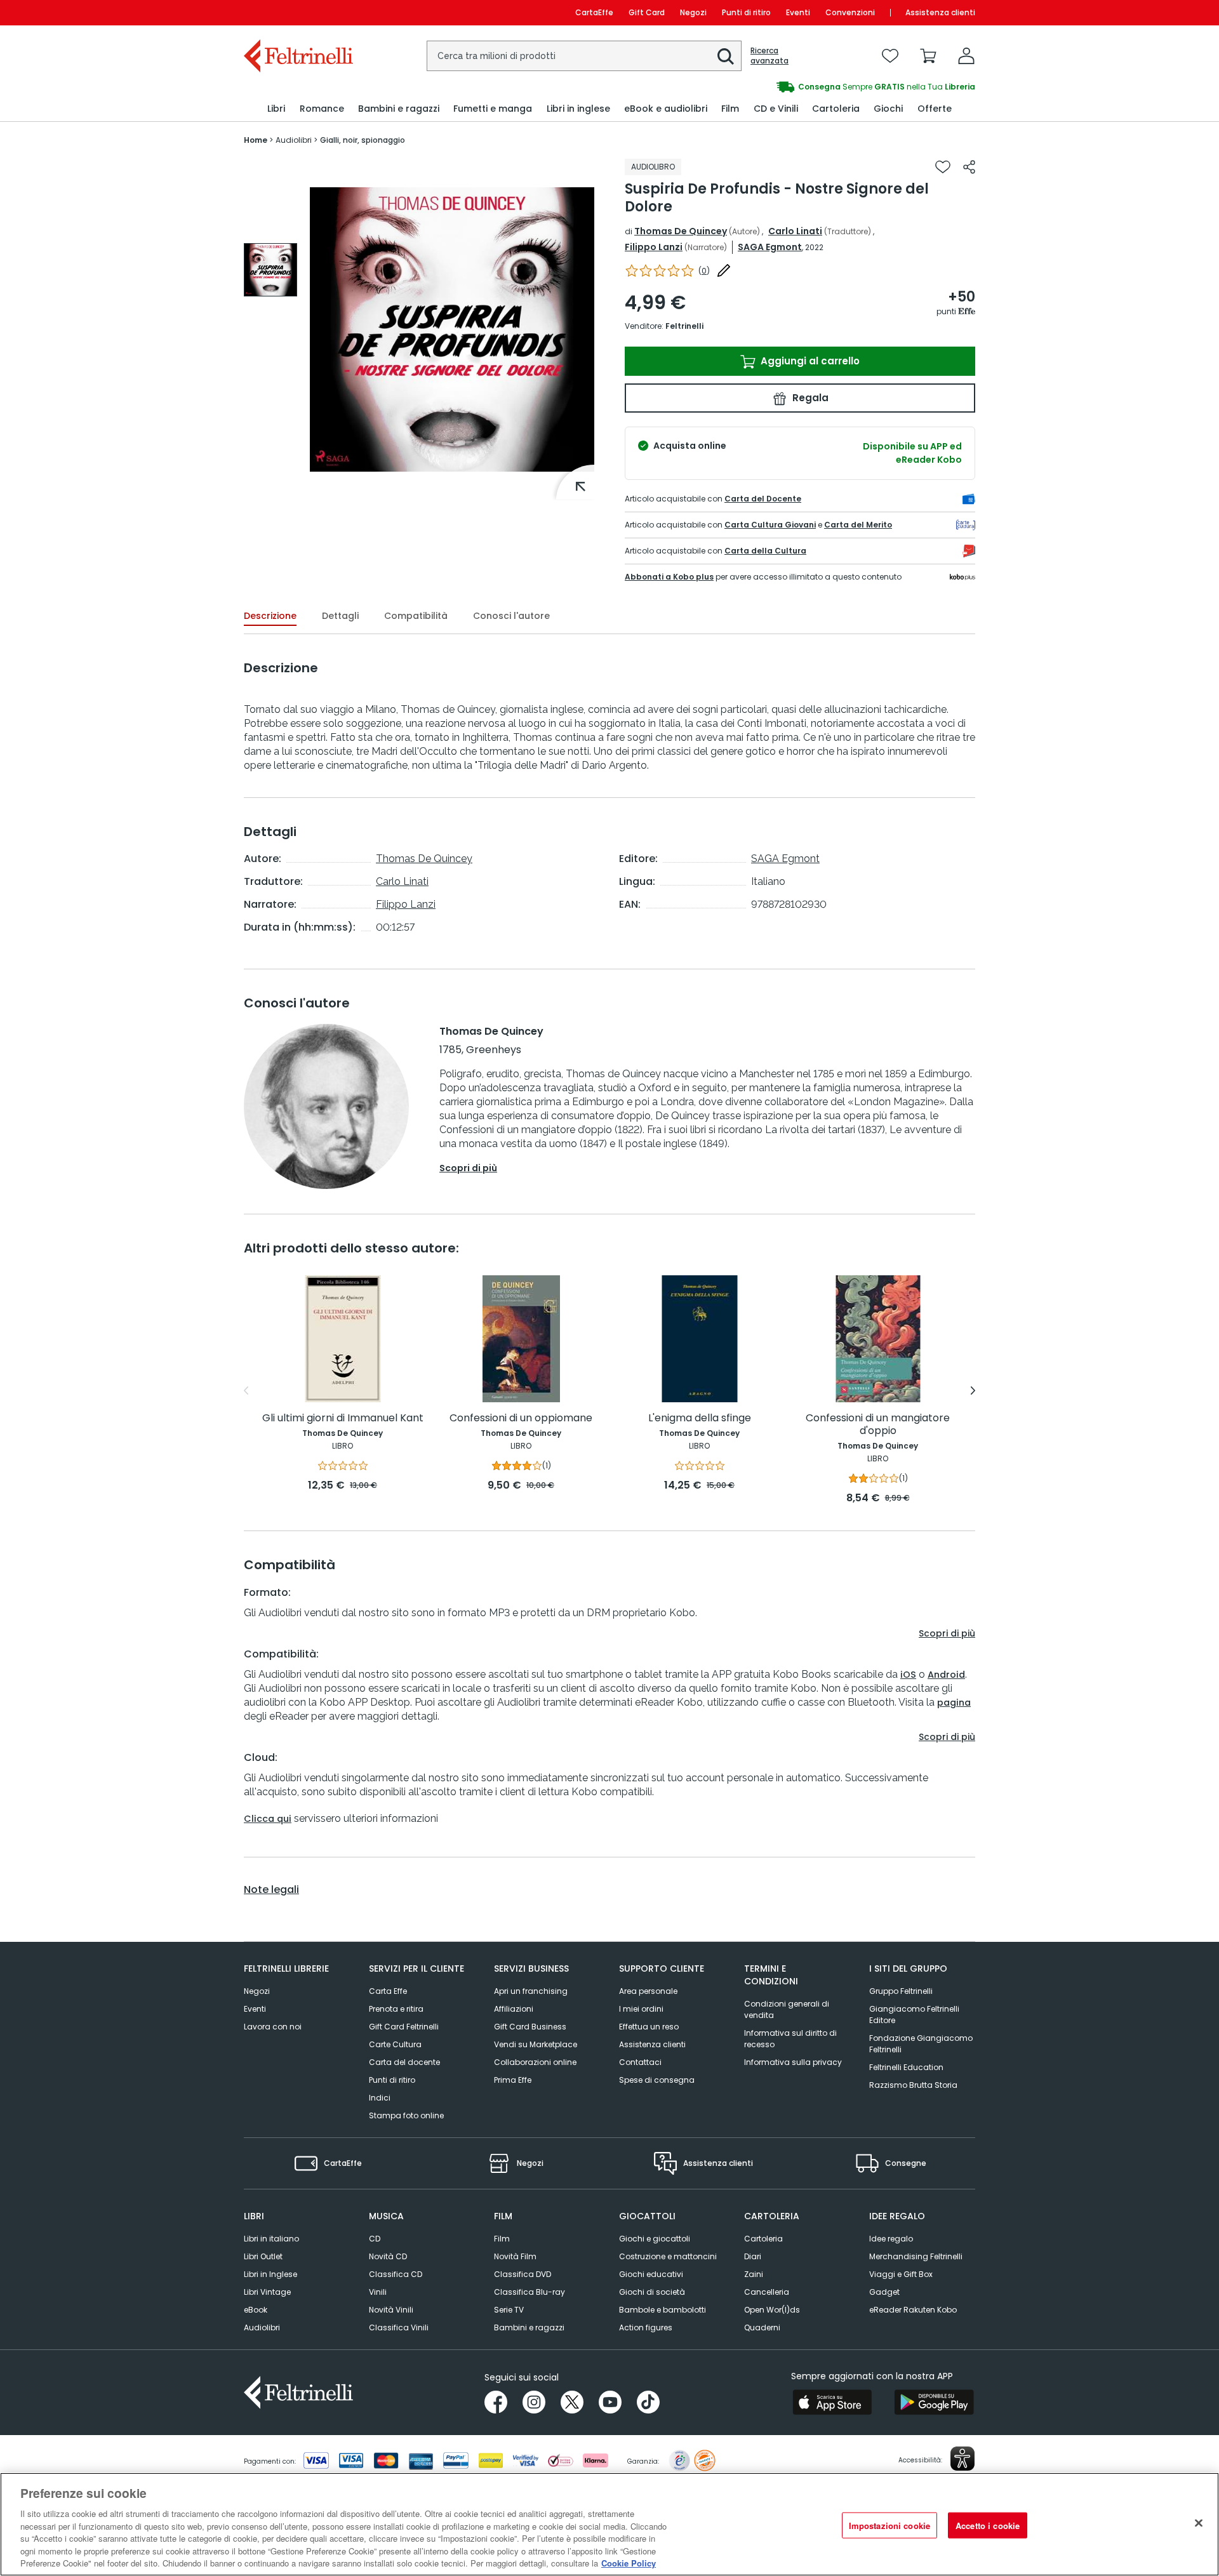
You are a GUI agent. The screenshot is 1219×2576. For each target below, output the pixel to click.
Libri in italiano (271, 2239)
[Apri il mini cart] (928, 56)
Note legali (271, 1890)
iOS (908, 1675)
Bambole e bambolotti (663, 2310)
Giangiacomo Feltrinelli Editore (914, 2015)
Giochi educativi (651, 2274)
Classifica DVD (523, 2274)
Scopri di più (468, 1168)
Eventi (798, 12)
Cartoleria (763, 2239)
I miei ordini (641, 2009)
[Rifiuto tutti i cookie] (1199, 2523)
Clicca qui (268, 1819)
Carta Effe (388, 1991)
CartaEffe (594, 12)
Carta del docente (404, 2062)
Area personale (648, 1991)
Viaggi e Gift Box (901, 2274)
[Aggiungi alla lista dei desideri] (943, 167)
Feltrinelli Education (906, 2067)
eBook (256, 2310)
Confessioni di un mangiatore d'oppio (878, 1425)
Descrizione (270, 616)
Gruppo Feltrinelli (901, 1991)
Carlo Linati (795, 231)
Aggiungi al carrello (809, 361)
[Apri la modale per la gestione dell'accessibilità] (963, 2459)
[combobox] (584, 56)
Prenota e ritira (396, 2009)
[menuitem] (276, 109)
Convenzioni (850, 12)
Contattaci (640, 2062)
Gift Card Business (530, 2027)
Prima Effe (513, 2080)
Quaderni (762, 2327)
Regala (809, 398)
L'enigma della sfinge (700, 1418)
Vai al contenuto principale (297, 12)
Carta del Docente (763, 499)
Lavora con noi (273, 2027)
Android (946, 1675)
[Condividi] (969, 167)
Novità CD (388, 2256)
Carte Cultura (395, 2044)
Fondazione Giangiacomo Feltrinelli (921, 2044)
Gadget (884, 2292)
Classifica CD (396, 2274)
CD (375, 2239)
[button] (726, 56)
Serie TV (509, 2310)
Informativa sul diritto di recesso (790, 2039)
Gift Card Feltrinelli (404, 2027)
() (704, 271)
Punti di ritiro (746, 12)
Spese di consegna (657, 2080)
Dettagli (340, 616)
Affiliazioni (514, 2009)
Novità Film (515, 2256)
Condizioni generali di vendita (787, 2009)
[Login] (966, 56)
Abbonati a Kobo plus (669, 577)
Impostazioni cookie (889, 2525)
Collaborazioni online (535, 2062)
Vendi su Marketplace (536, 2044)
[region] (609, 2524)
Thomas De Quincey (681, 231)
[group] (792, 87)
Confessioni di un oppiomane (521, 1418)
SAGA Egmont (770, 247)
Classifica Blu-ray (530, 2292)
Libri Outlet (263, 2256)
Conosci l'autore (511, 616)
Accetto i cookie (988, 2525)
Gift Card (647, 12)
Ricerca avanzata (769, 56)
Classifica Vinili (399, 2327)
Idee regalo (891, 2239)
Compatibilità (416, 616)
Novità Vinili (391, 2310)
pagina (954, 1703)
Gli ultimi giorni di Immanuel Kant (343, 1418)
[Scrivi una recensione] (724, 270)
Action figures (646, 2327)
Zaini (754, 2274)
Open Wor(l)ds (772, 2310)
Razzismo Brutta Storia (913, 2085)
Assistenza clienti (940, 12)
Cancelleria (767, 2292)
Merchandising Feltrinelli (916, 2256)
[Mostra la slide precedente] (246, 1391)
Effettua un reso (649, 2027)
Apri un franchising (531, 1991)
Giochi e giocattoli (655, 2239)
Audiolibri (262, 2327)
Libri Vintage (267, 2292)
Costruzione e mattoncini (668, 2256)
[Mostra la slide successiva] (973, 1391)
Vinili (378, 2292)
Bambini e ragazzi (529, 2327)
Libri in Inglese (270, 2274)
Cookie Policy (629, 2563)
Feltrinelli (684, 326)
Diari (753, 2256)
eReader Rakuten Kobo (913, 2310)
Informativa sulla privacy (793, 2062)
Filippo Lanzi (654, 247)
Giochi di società (652, 2292)
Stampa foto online (406, 2115)
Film (502, 2239)
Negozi (693, 12)
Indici (380, 2098)
